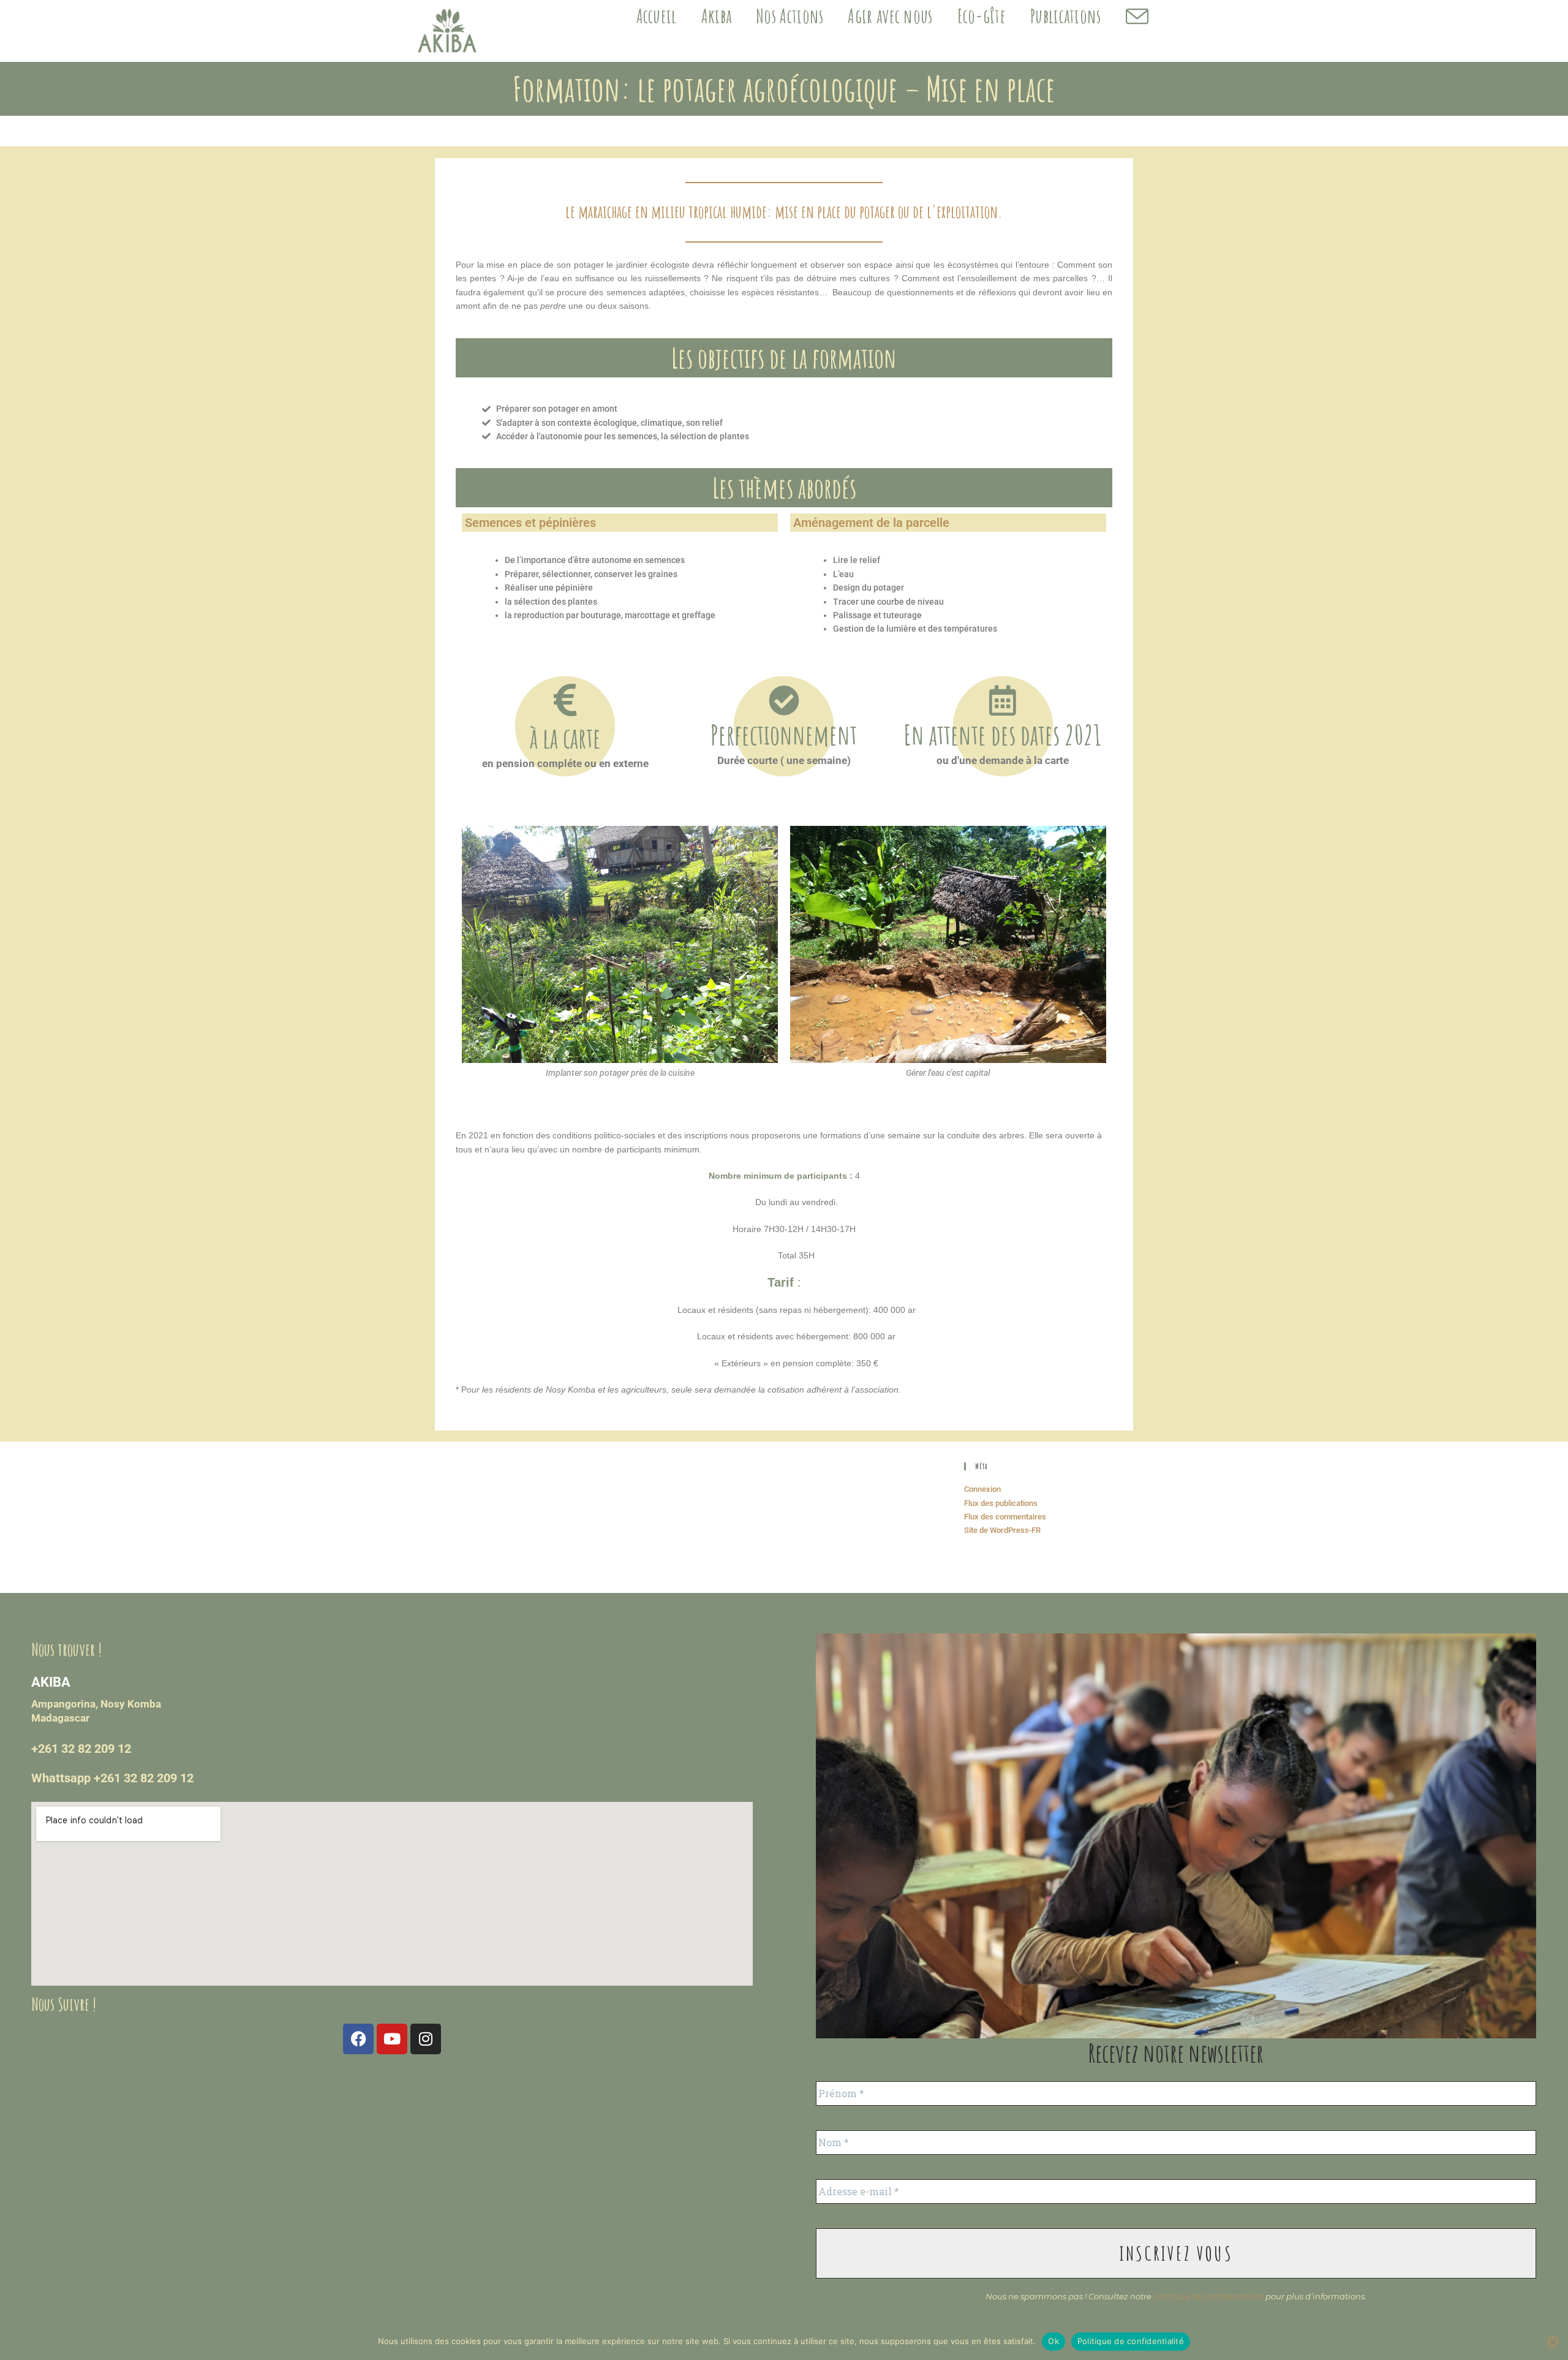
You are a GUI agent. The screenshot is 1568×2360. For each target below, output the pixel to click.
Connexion (982, 1489)
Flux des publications (1001, 1503)
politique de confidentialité (1208, 2296)
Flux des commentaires (1005, 1517)
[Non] (1553, 2342)
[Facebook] (358, 2039)
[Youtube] (392, 2039)
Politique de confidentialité (1131, 2341)
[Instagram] (426, 2039)
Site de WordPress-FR (1002, 1530)
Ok (1053, 2341)
